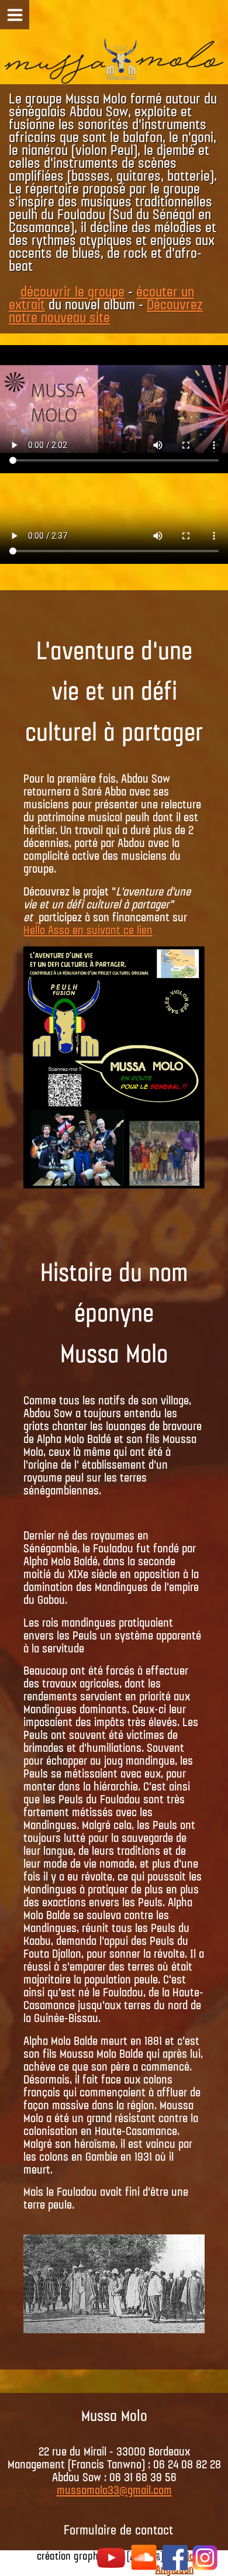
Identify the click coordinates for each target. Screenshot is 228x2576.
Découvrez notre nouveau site (106, 312)
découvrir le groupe (72, 292)
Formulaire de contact (118, 2531)
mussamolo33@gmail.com (114, 2491)
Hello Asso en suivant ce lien (88, 931)
